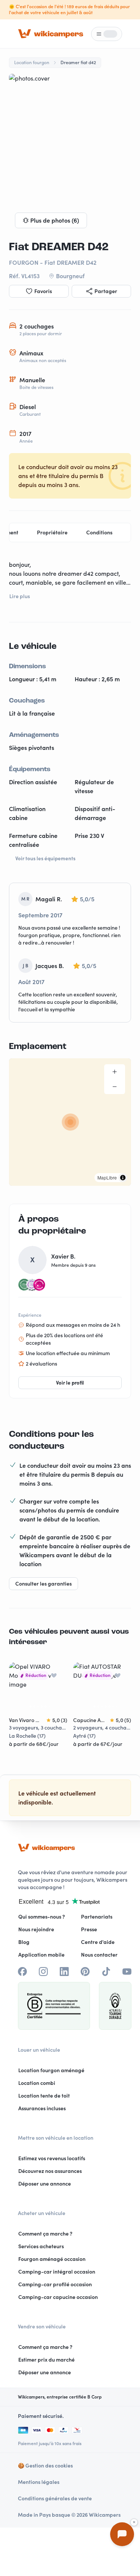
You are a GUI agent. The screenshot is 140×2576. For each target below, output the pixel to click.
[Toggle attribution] (123, 1178)
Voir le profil (70, 1383)
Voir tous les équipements (45, 858)
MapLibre (107, 1177)
